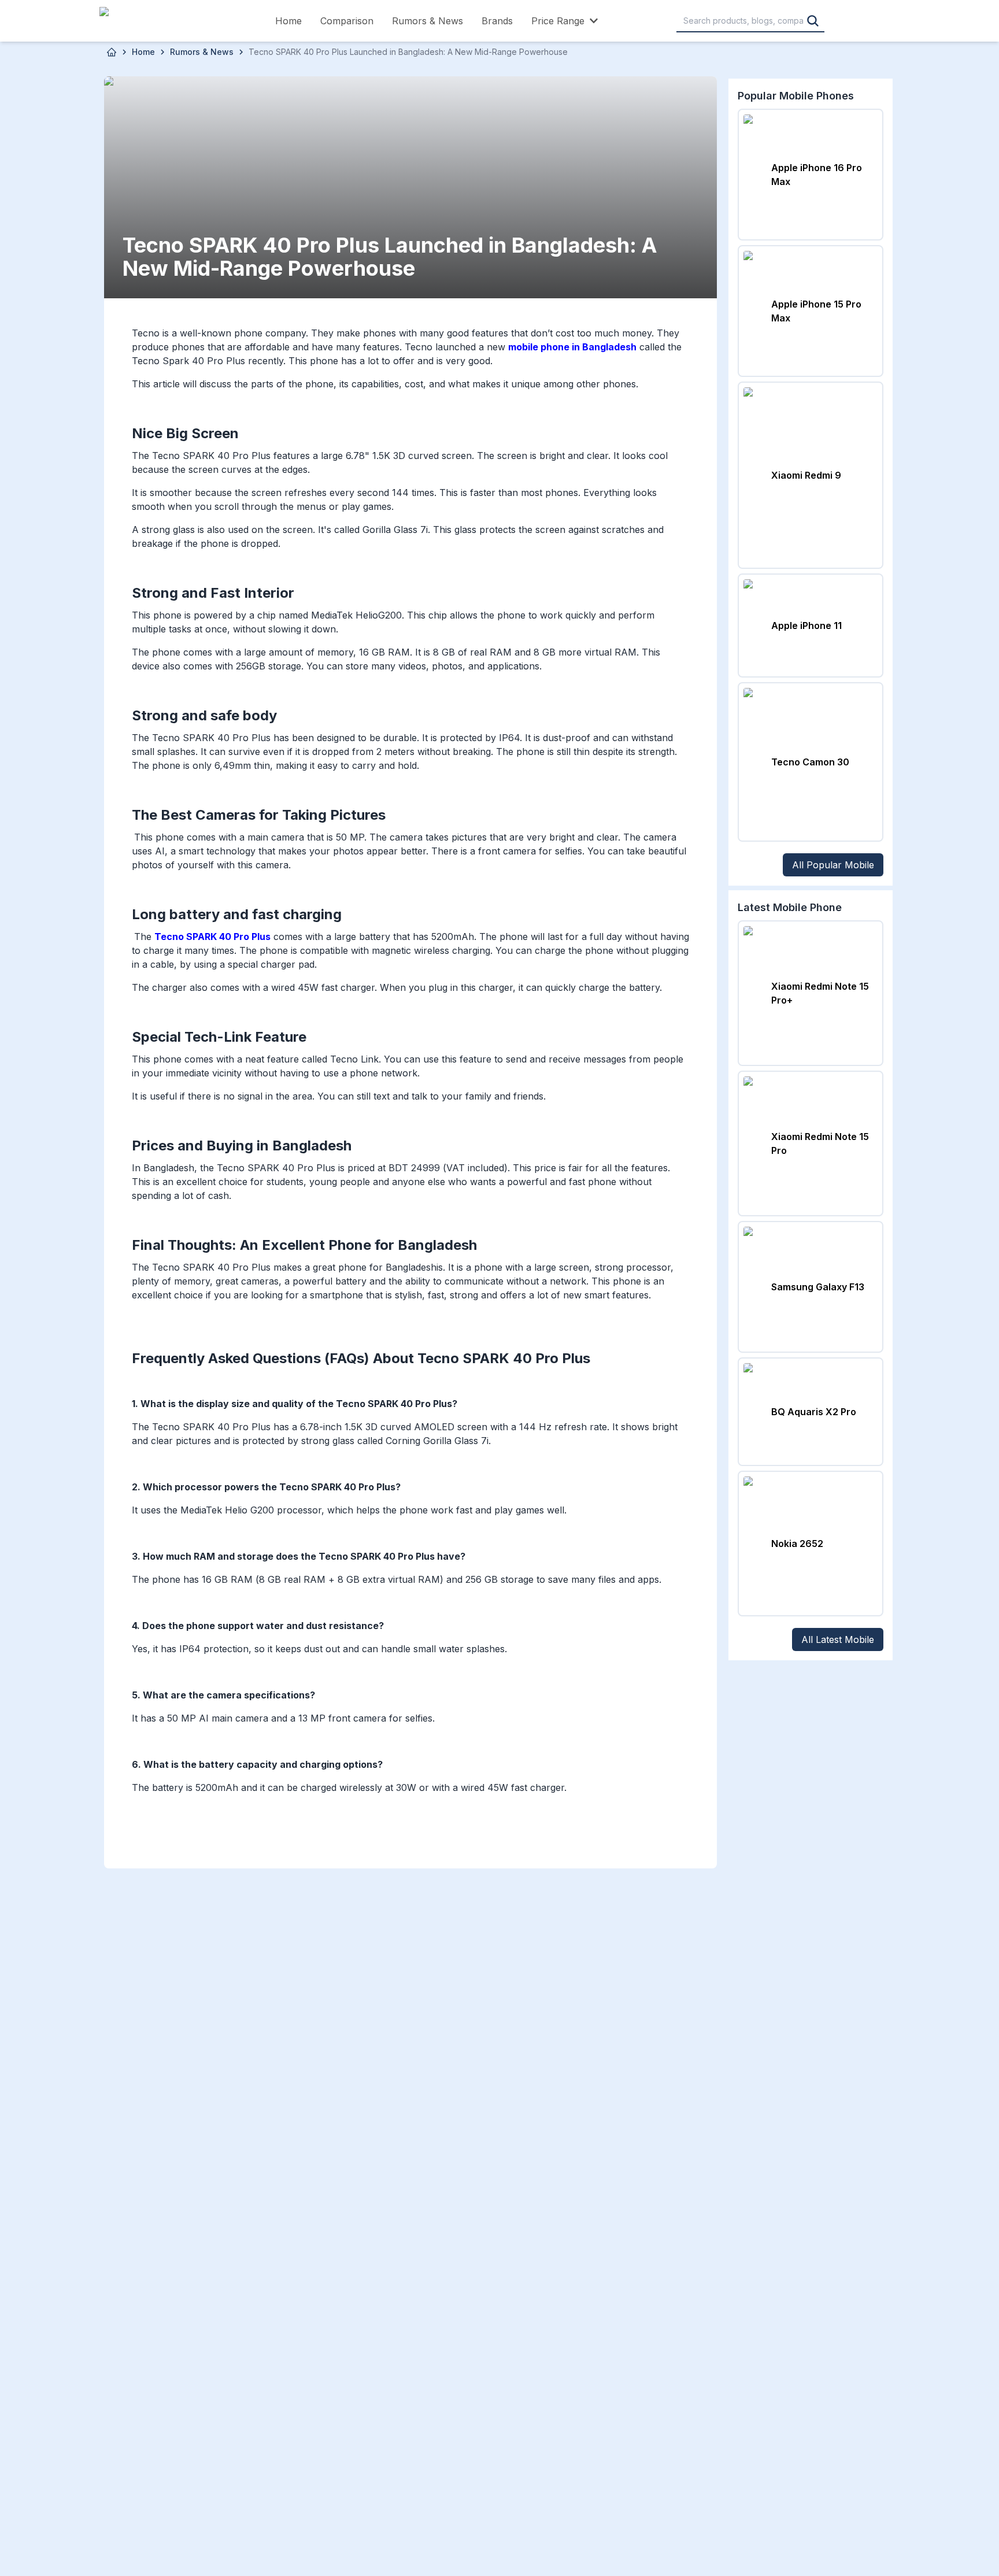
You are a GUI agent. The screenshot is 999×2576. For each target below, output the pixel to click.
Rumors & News (428, 21)
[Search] (813, 21)
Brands (497, 21)
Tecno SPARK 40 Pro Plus (212, 937)
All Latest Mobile (838, 1639)
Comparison (347, 21)
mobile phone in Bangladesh (572, 347)
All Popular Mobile (833, 865)
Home (288, 21)
